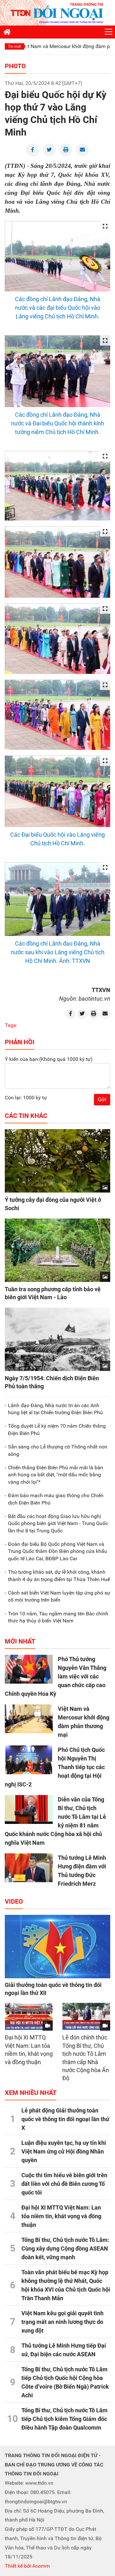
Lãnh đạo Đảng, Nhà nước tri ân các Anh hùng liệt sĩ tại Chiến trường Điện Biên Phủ (55, 1409)
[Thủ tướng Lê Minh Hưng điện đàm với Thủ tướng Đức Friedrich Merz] (29, 1868)
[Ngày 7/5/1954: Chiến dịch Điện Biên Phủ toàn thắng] (57, 1339)
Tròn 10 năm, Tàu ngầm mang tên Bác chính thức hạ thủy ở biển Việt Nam (58, 1617)
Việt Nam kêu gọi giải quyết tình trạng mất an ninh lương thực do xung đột (62, 2322)
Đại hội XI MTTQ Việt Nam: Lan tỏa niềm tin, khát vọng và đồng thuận (61, 2216)
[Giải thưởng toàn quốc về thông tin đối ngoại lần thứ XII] (57, 1947)
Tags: (11, 1025)
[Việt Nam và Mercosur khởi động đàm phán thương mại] (29, 1719)
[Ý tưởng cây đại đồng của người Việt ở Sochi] (57, 1161)
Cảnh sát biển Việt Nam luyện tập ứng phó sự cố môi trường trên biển (59, 1596)
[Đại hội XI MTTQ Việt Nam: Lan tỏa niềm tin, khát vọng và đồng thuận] (29, 2016)
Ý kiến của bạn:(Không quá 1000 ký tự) (49, 1059)
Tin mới (15, 46)
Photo (15, 66)
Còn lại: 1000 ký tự (26, 1098)
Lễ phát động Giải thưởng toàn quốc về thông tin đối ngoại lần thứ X (65, 2119)
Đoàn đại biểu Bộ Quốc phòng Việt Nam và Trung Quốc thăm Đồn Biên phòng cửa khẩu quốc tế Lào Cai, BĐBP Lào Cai (57, 1551)
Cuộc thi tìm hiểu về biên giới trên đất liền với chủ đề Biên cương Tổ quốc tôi (64, 2184)
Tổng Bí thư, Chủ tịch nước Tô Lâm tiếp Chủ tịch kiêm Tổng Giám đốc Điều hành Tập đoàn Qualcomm (65, 2419)
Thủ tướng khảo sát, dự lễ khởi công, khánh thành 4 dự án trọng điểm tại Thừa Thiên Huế (59, 1575)
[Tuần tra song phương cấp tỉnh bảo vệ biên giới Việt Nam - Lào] (57, 1250)
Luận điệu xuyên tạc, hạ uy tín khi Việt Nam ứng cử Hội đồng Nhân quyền (64, 2151)
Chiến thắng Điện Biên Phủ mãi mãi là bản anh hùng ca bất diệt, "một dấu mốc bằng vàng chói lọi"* (56, 1475)
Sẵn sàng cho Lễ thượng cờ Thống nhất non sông (58, 1450)
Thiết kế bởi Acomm (27, 2566)
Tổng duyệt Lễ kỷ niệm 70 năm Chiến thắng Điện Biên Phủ (57, 1429)
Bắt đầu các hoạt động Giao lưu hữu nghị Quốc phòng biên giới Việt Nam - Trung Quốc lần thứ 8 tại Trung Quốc (58, 1523)
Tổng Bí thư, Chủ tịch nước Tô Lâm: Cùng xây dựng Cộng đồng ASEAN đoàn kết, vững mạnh (65, 2248)
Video (14, 1901)
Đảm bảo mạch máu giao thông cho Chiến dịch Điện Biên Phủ (56, 1499)
